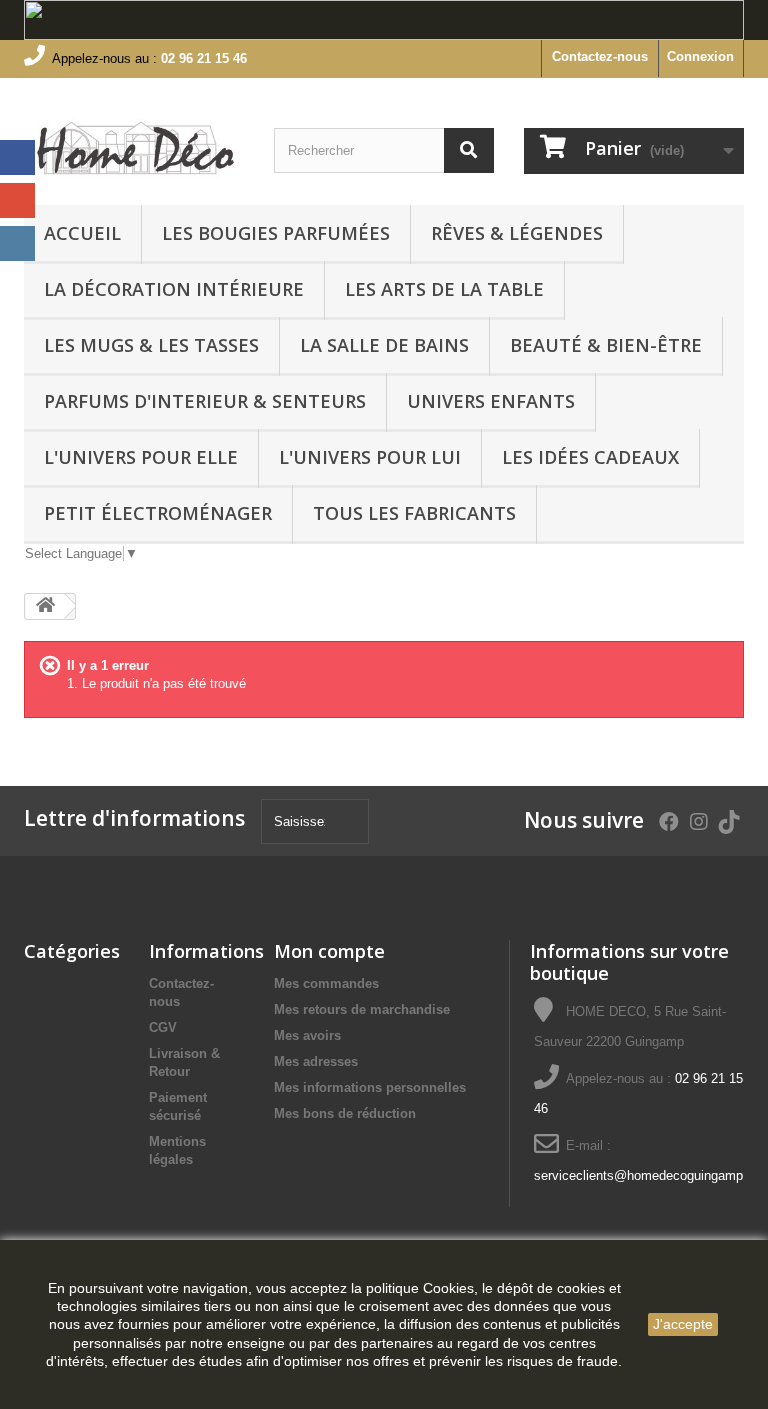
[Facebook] (17, 157)
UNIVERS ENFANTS (491, 401)
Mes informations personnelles (370, 1087)
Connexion (700, 56)
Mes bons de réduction (345, 1113)
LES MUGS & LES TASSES (151, 345)
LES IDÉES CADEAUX (590, 457)
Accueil (82, 233)
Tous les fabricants (414, 513)
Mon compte (329, 951)
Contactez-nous (600, 56)
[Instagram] (17, 243)
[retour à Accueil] (45, 606)
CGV (163, 1027)
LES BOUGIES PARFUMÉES (276, 233)
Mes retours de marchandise (362, 1009)
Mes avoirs (307, 1035)
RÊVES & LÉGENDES (517, 233)
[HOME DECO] (134, 149)
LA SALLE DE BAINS (384, 345)
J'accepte (683, 1324)
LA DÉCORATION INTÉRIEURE (174, 289)
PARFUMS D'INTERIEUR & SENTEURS (205, 401)
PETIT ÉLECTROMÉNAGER (158, 513)
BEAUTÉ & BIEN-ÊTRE (606, 345)
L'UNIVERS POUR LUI (370, 457)
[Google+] (17, 200)
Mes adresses (316, 1061)
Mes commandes (326, 983)
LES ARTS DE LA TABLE (444, 289)
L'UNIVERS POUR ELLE (141, 457)
